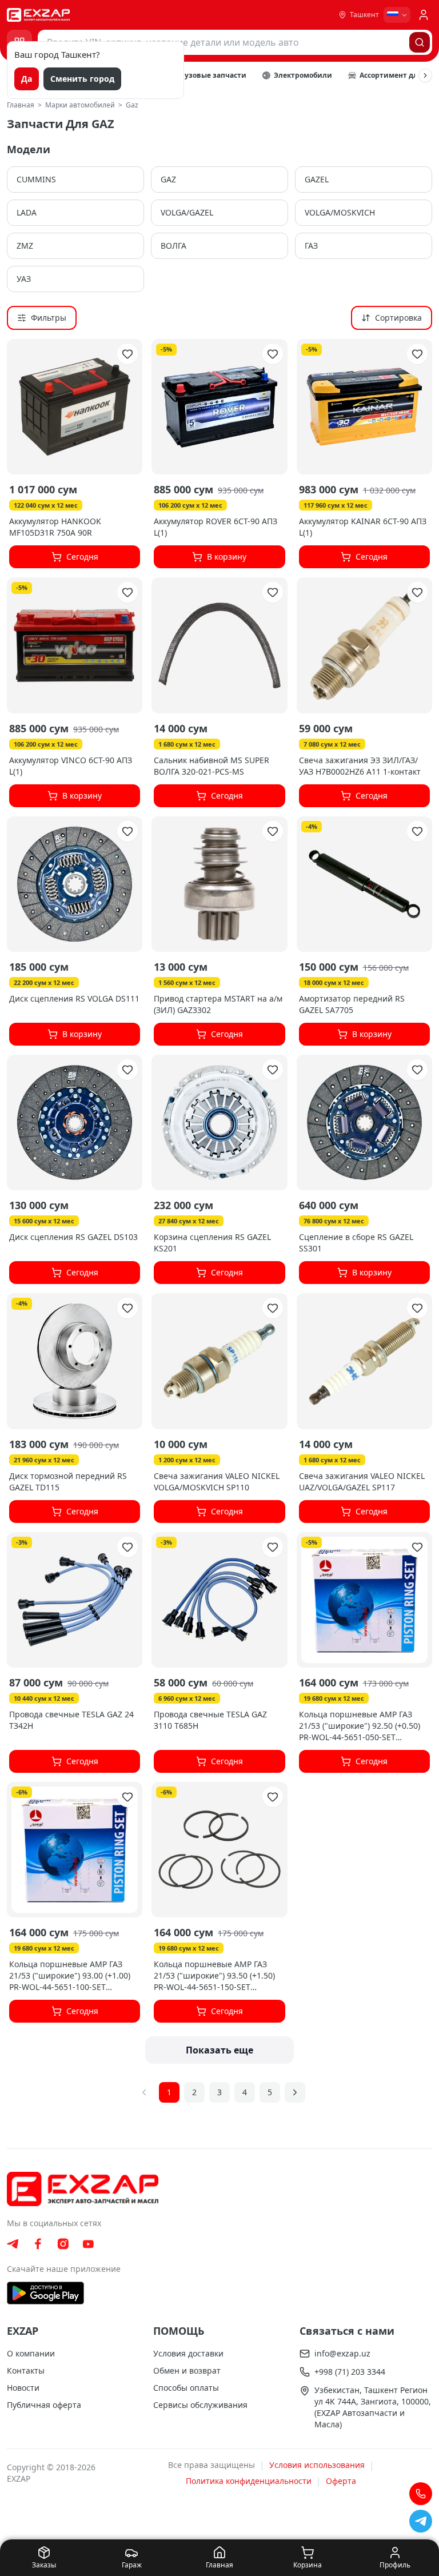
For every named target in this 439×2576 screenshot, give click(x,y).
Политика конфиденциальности (249, 2481)
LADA (27, 212)
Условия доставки (188, 2353)
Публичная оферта (44, 2405)
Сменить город (82, 79)
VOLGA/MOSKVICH (340, 212)
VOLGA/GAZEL (187, 212)
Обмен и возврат (187, 2370)
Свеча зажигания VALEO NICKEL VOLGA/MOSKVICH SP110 (217, 1482)
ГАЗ (311, 246)
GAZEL (317, 179)
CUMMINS (36, 179)
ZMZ (25, 246)
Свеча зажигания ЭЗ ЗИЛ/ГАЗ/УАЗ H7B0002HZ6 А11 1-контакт (360, 766)
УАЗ (24, 279)
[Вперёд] (425, 75)
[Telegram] (13, 2244)
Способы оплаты (186, 2388)
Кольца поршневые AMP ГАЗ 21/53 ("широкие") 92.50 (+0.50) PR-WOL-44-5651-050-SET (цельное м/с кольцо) (360, 1731)
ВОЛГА (173, 246)
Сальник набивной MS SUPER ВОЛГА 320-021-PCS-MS (211, 766)
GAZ (168, 179)
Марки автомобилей (80, 105)
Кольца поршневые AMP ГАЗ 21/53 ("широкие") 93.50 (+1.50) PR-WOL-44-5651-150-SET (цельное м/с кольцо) (214, 1981)
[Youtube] (88, 2244)
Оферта (341, 2481)
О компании (31, 2353)
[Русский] (397, 15)
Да (27, 79)
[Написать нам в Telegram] (421, 2521)
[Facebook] (38, 2244)
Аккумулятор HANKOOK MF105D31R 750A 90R (55, 527)
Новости (23, 2388)
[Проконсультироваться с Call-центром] (421, 2494)
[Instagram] (63, 2244)
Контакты (26, 2370)
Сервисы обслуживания (200, 2405)
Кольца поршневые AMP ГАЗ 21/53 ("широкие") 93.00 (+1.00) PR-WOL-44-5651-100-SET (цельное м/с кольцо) (70, 1981)
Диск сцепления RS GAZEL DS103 (73, 1237)
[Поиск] (420, 42)
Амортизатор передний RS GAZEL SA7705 (352, 1004)
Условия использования (317, 2465)
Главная (21, 105)
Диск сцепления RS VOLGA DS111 (74, 998)
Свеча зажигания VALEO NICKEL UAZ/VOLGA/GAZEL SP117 (362, 1482)
